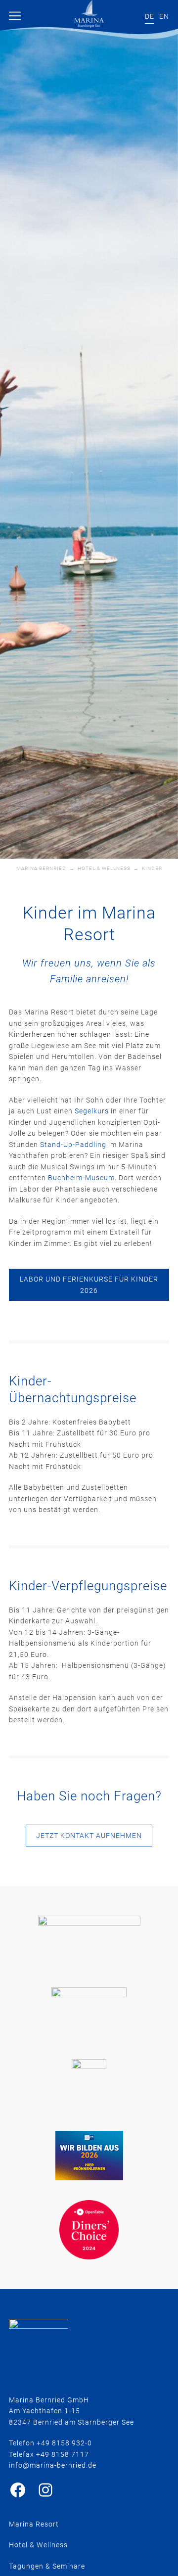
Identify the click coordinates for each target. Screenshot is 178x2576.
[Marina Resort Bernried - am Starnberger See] (89, 14)
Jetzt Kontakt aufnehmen (89, 1836)
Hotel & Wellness (104, 868)
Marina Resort (34, 2524)
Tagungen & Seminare (47, 2566)
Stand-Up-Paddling (74, 1145)
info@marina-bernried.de (53, 2465)
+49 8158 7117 (63, 2454)
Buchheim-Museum (81, 1178)
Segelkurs (92, 1111)
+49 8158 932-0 (64, 2443)
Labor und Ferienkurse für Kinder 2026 (89, 1285)
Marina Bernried (41, 868)
